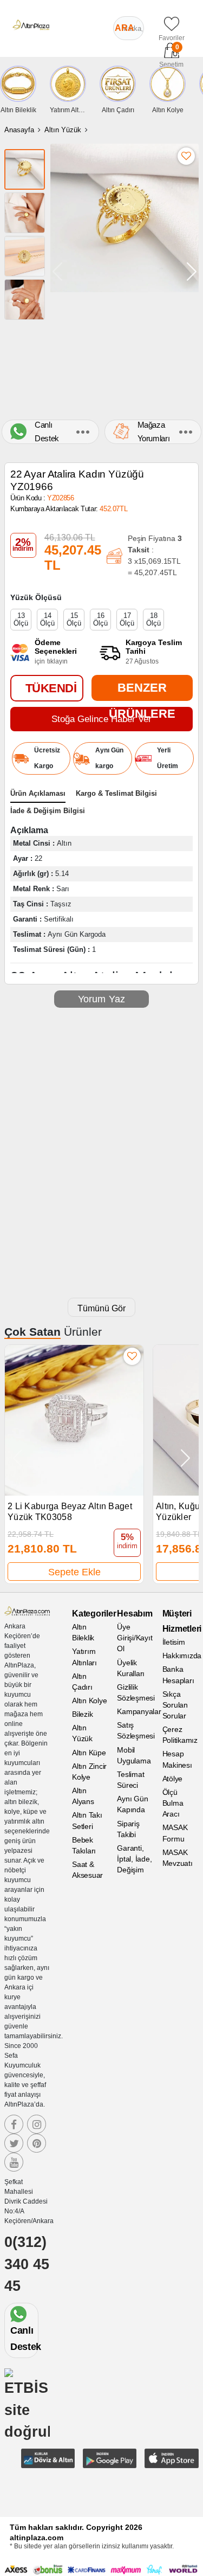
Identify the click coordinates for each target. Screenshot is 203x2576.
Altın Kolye (89, 1701)
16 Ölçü (100, 619)
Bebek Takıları (84, 1845)
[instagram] (37, 2124)
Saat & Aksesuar (87, 1870)
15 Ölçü (74, 619)
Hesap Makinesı (177, 1759)
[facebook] (14, 2124)
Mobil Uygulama (134, 1755)
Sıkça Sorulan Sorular (175, 1705)
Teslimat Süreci (130, 1780)
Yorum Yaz (102, 999)
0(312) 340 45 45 (27, 2264)
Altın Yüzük (63, 130)
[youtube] (14, 2162)
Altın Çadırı (82, 1682)
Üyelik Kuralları (131, 1668)
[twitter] (14, 2143)
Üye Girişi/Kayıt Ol (135, 1638)
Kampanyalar (135, 1711)
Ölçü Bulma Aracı (173, 1803)
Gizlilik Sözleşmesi (135, 1692)
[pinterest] (37, 2143)
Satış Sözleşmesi (135, 1730)
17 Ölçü (127, 619)
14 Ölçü (47, 619)
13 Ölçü (21, 619)
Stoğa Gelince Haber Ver (101, 719)
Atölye (173, 1779)
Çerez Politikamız (180, 1735)
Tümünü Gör (101, 1308)
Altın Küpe (89, 1753)
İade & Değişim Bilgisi (48, 811)
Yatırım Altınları (84, 1657)
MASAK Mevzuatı (178, 1858)
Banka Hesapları (178, 1675)
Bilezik (82, 1714)
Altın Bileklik (83, 1632)
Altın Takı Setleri (87, 1820)
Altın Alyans (83, 1796)
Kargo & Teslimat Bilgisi (116, 793)
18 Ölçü (153, 619)
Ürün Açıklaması (38, 793)
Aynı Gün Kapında (132, 1804)
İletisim (174, 1642)
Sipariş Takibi (128, 1829)
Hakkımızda (181, 1656)
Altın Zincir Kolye (89, 1772)
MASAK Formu (175, 1833)
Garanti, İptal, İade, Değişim (134, 1859)
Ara (125, 28)
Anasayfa (19, 130)
